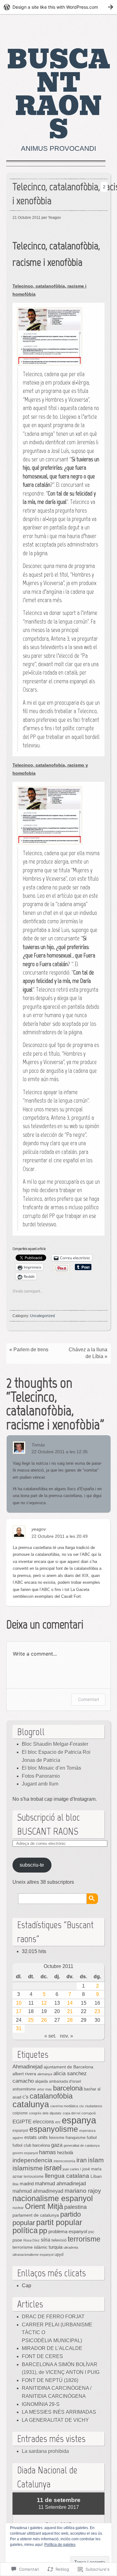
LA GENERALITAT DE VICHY (55, 2420)
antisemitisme (24, 2089)
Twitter (99, 28)
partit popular (59, 2222)
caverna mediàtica (64, 2106)
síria (46, 2240)
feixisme (57, 2138)
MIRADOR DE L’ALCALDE (52, 2348)
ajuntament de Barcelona (68, 2067)
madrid (27, 2184)
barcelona (68, 2088)
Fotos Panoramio (41, 1776)
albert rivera (24, 2074)
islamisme (28, 2168)
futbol (92, 2138)
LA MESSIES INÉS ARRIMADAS (59, 2412)
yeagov (39, 1529)
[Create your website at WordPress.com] (58, 7)
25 (31, 2020)
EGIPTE (22, 2122)
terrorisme (84, 2239)
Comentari (88, 1699)
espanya (79, 2120)
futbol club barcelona (31, 2145)
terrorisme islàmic (30, 2247)
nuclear (18, 2208)
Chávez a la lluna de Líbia (88, 1353)
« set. (50, 2036)
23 (97, 2011)
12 (44, 2003)
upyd (59, 2254)
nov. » (66, 2036)
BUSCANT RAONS (59, 95)
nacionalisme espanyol (53, 2198)
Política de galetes (60, 2545)
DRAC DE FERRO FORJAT (53, 2317)
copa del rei (71, 2113)
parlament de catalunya (36, 2215)
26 (44, 2020)
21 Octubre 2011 (27, 218)
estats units (36, 2137)
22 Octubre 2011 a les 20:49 (60, 1536)
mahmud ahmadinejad (60, 2184)
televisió (59, 2240)
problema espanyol (68, 2232)
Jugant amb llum (40, 1784)
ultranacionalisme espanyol (33, 2255)
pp (43, 2230)
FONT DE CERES (42, 2356)
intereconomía (64, 2161)
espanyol (20, 2130)
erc (58, 2122)
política (25, 2230)
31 (19, 2028)
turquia (56, 2247)
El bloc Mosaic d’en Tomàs (51, 1768)
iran (82, 2160)
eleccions (43, 2122)
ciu (81, 2106)
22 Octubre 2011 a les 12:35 (60, 1452)
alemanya (45, 2074)
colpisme (20, 2113)
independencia (32, 2160)
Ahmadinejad (27, 2067)
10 (19, 2003)
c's (25, 2097)
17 (19, 2011)
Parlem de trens (31, 1350)
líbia (15, 2184)
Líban (96, 2176)
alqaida (41, 2081)
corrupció (89, 2113)
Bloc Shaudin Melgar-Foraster (55, 1744)
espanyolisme (54, 2129)
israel (53, 2168)
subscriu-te (32, 1865)
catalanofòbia (51, 2096)
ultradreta (71, 2247)
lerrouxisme (34, 2177)
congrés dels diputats (45, 2113)
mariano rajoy (83, 2191)
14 (70, 2003)
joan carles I (72, 2169)
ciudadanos (94, 2106)
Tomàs (38, 1445)
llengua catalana (67, 2176)
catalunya (31, 2104)
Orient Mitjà (44, 2206)
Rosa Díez (32, 2240)
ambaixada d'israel (65, 2081)
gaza (57, 2145)
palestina (76, 2207)
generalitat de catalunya (82, 2145)
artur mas (44, 2089)
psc (91, 2232)
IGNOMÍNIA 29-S (41, 2404)
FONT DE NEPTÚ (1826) (50, 2380)
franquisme (76, 2138)
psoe (17, 2240)
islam (96, 2160)
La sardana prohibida (45, 2451)
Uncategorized (42, 1316)
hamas (47, 2152)
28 (70, 2020)
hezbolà (65, 2153)
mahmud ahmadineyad (38, 2191)
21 (70, 2011)
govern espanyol (25, 2153)
